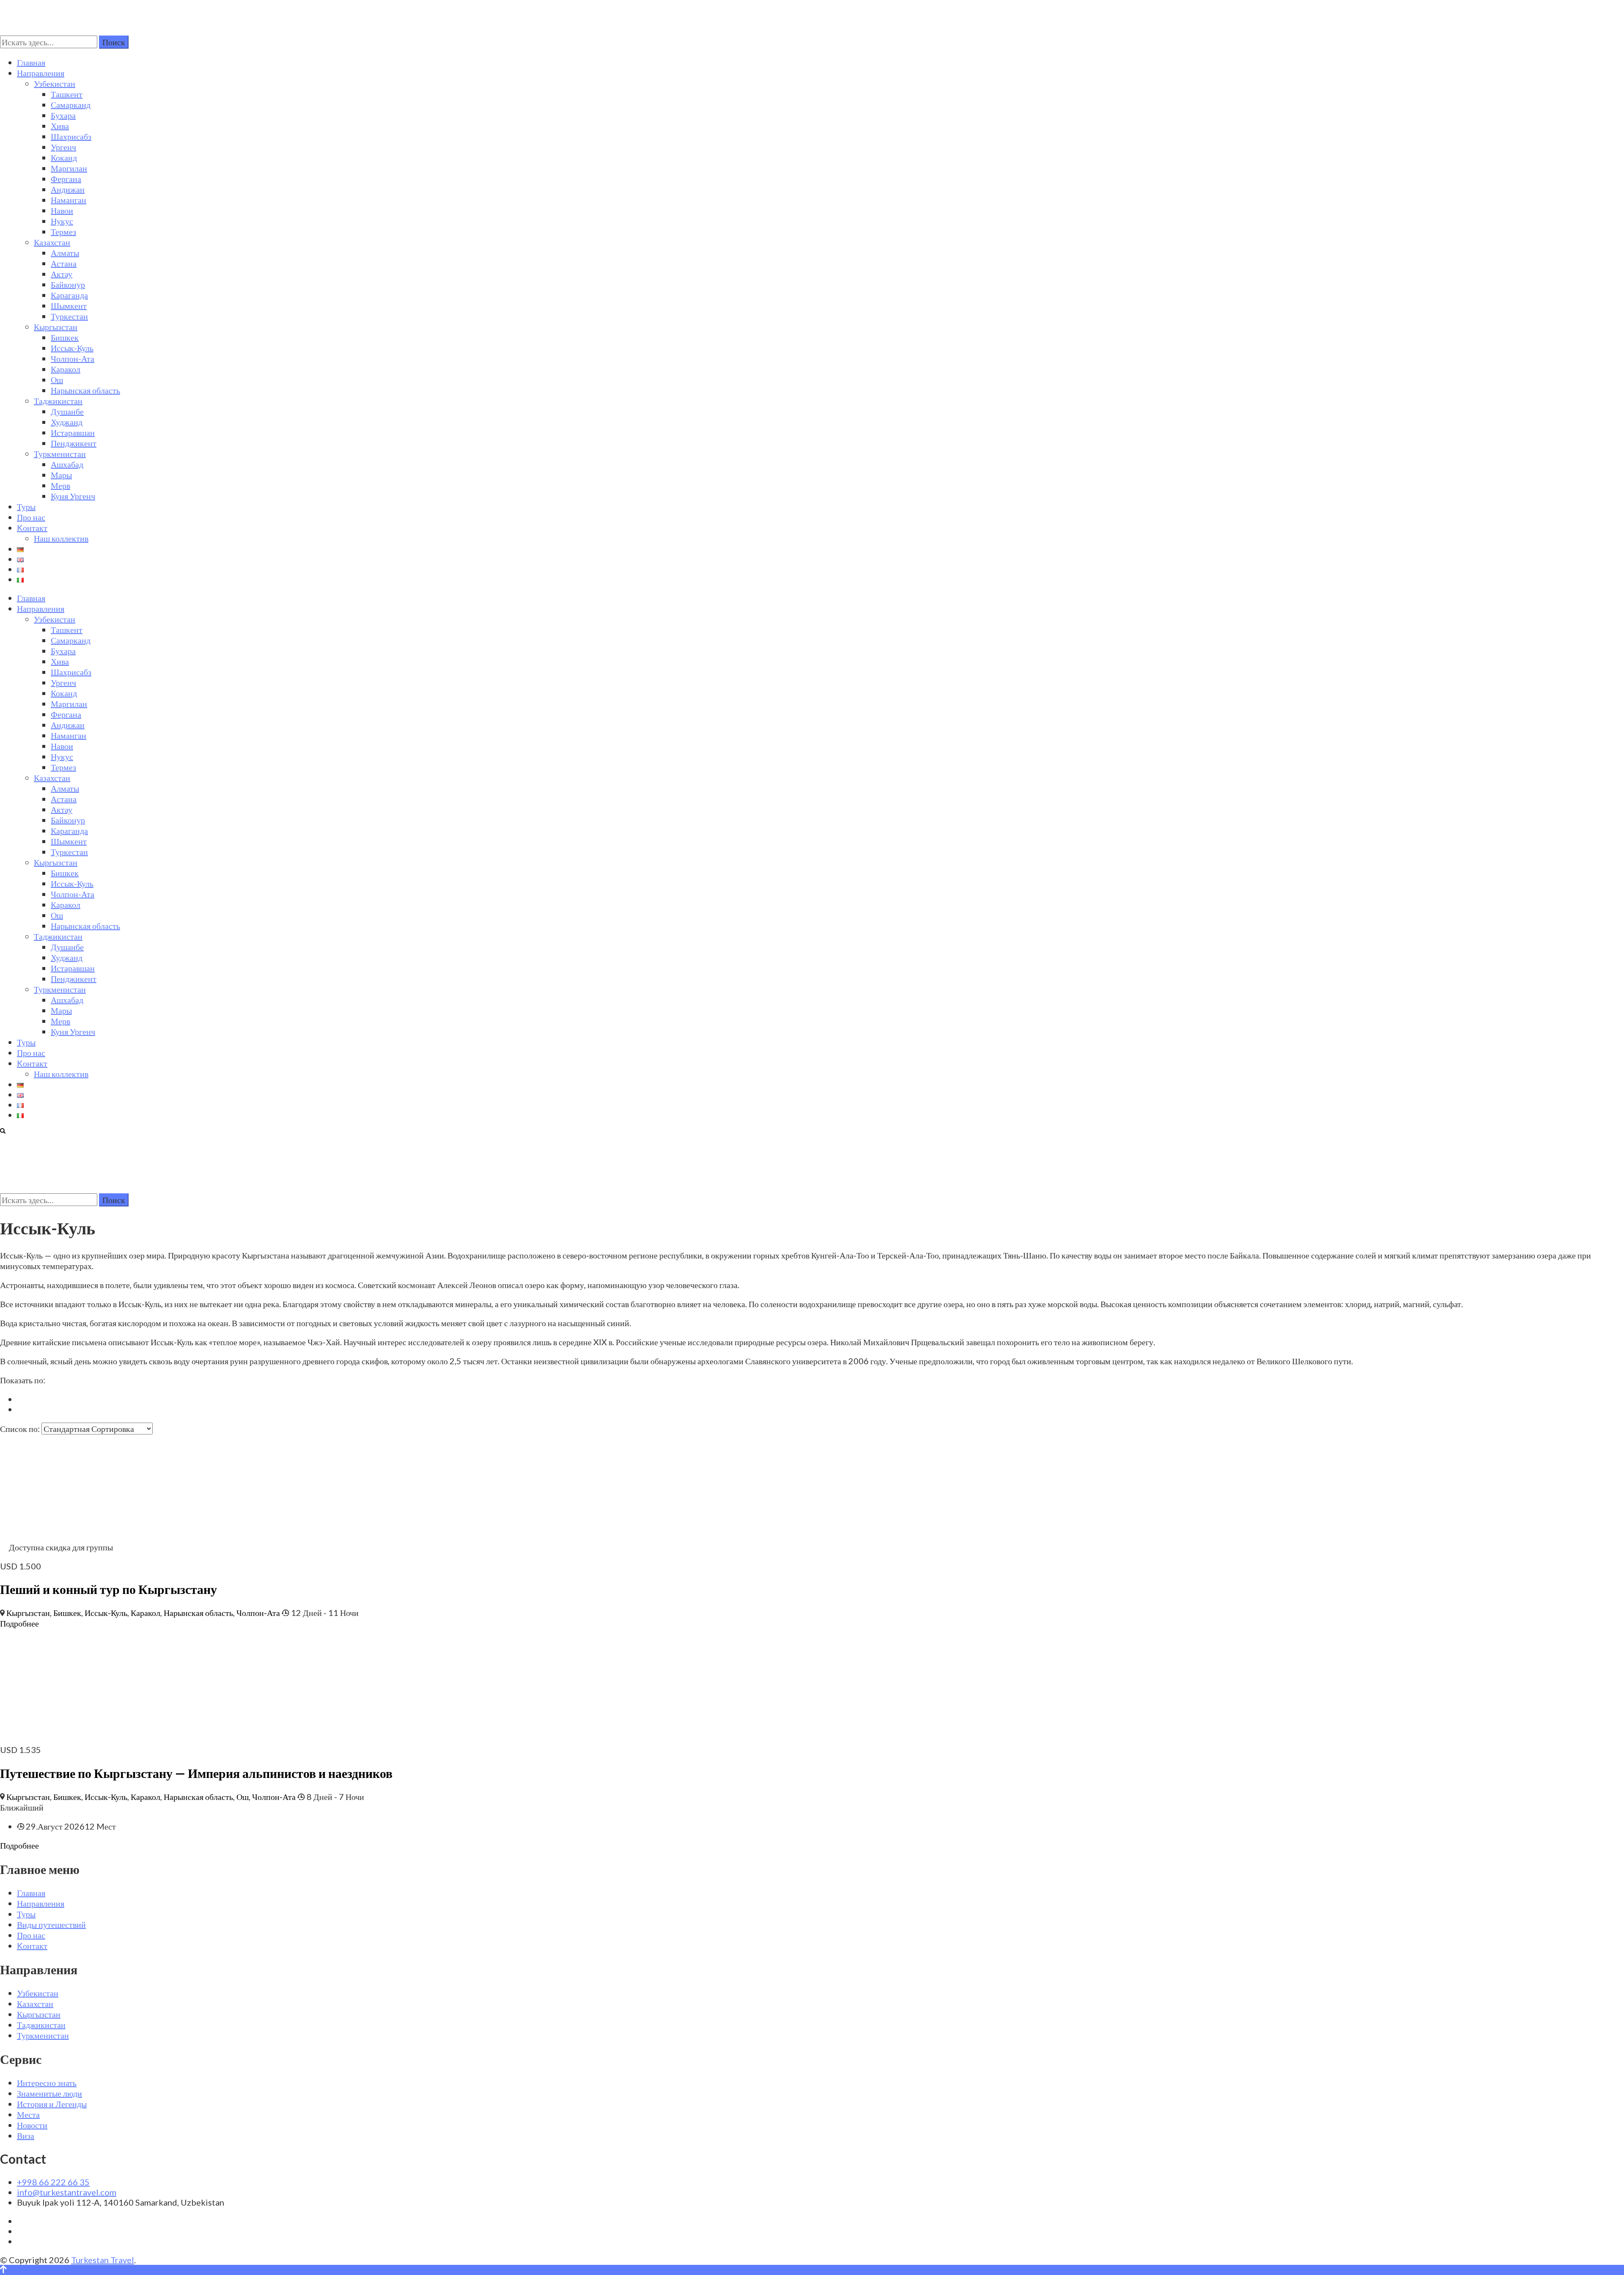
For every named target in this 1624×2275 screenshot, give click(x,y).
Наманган (69, 200)
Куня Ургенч (73, 496)
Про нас (31, 517)
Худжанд (67, 422)
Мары (61, 475)
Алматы (65, 253)
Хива (60, 126)
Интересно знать (47, 2083)
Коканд (64, 157)
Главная (31, 62)
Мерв (60, 485)
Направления (41, 73)
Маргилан (69, 168)
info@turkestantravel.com (67, 2192)
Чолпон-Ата (73, 358)
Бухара (63, 115)
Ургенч (63, 147)
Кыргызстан (56, 327)
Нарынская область (85, 390)
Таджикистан (58, 401)
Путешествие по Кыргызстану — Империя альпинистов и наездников (196, 1773)
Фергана (66, 179)
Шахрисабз (71, 136)
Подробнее (19, 1623)
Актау (62, 274)
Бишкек (65, 337)
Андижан (68, 189)
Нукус (62, 221)
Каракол (66, 369)
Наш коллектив (61, 538)
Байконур (68, 284)
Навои (62, 210)
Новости (32, 2125)
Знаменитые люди (49, 2093)
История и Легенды (52, 2104)
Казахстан (52, 242)
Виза (26, 2135)
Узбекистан (55, 83)
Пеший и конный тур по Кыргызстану (108, 1589)
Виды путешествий (51, 1924)
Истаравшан (73, 432)
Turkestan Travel (103, 2260)
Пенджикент (74, 443)
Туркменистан (60, 453)
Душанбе (67, 411)
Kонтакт (32, 528)
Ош (57, 379)
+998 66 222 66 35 (53, 2182)
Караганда (69, 295)
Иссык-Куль (72, 348)
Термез (63, 231)
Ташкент (67, 94)
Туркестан (69, 316)
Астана (64, 263)
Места (28, 2114)
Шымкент (69, 305)
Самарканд (71, 104)
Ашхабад (67, 464)
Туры (26, 506)
